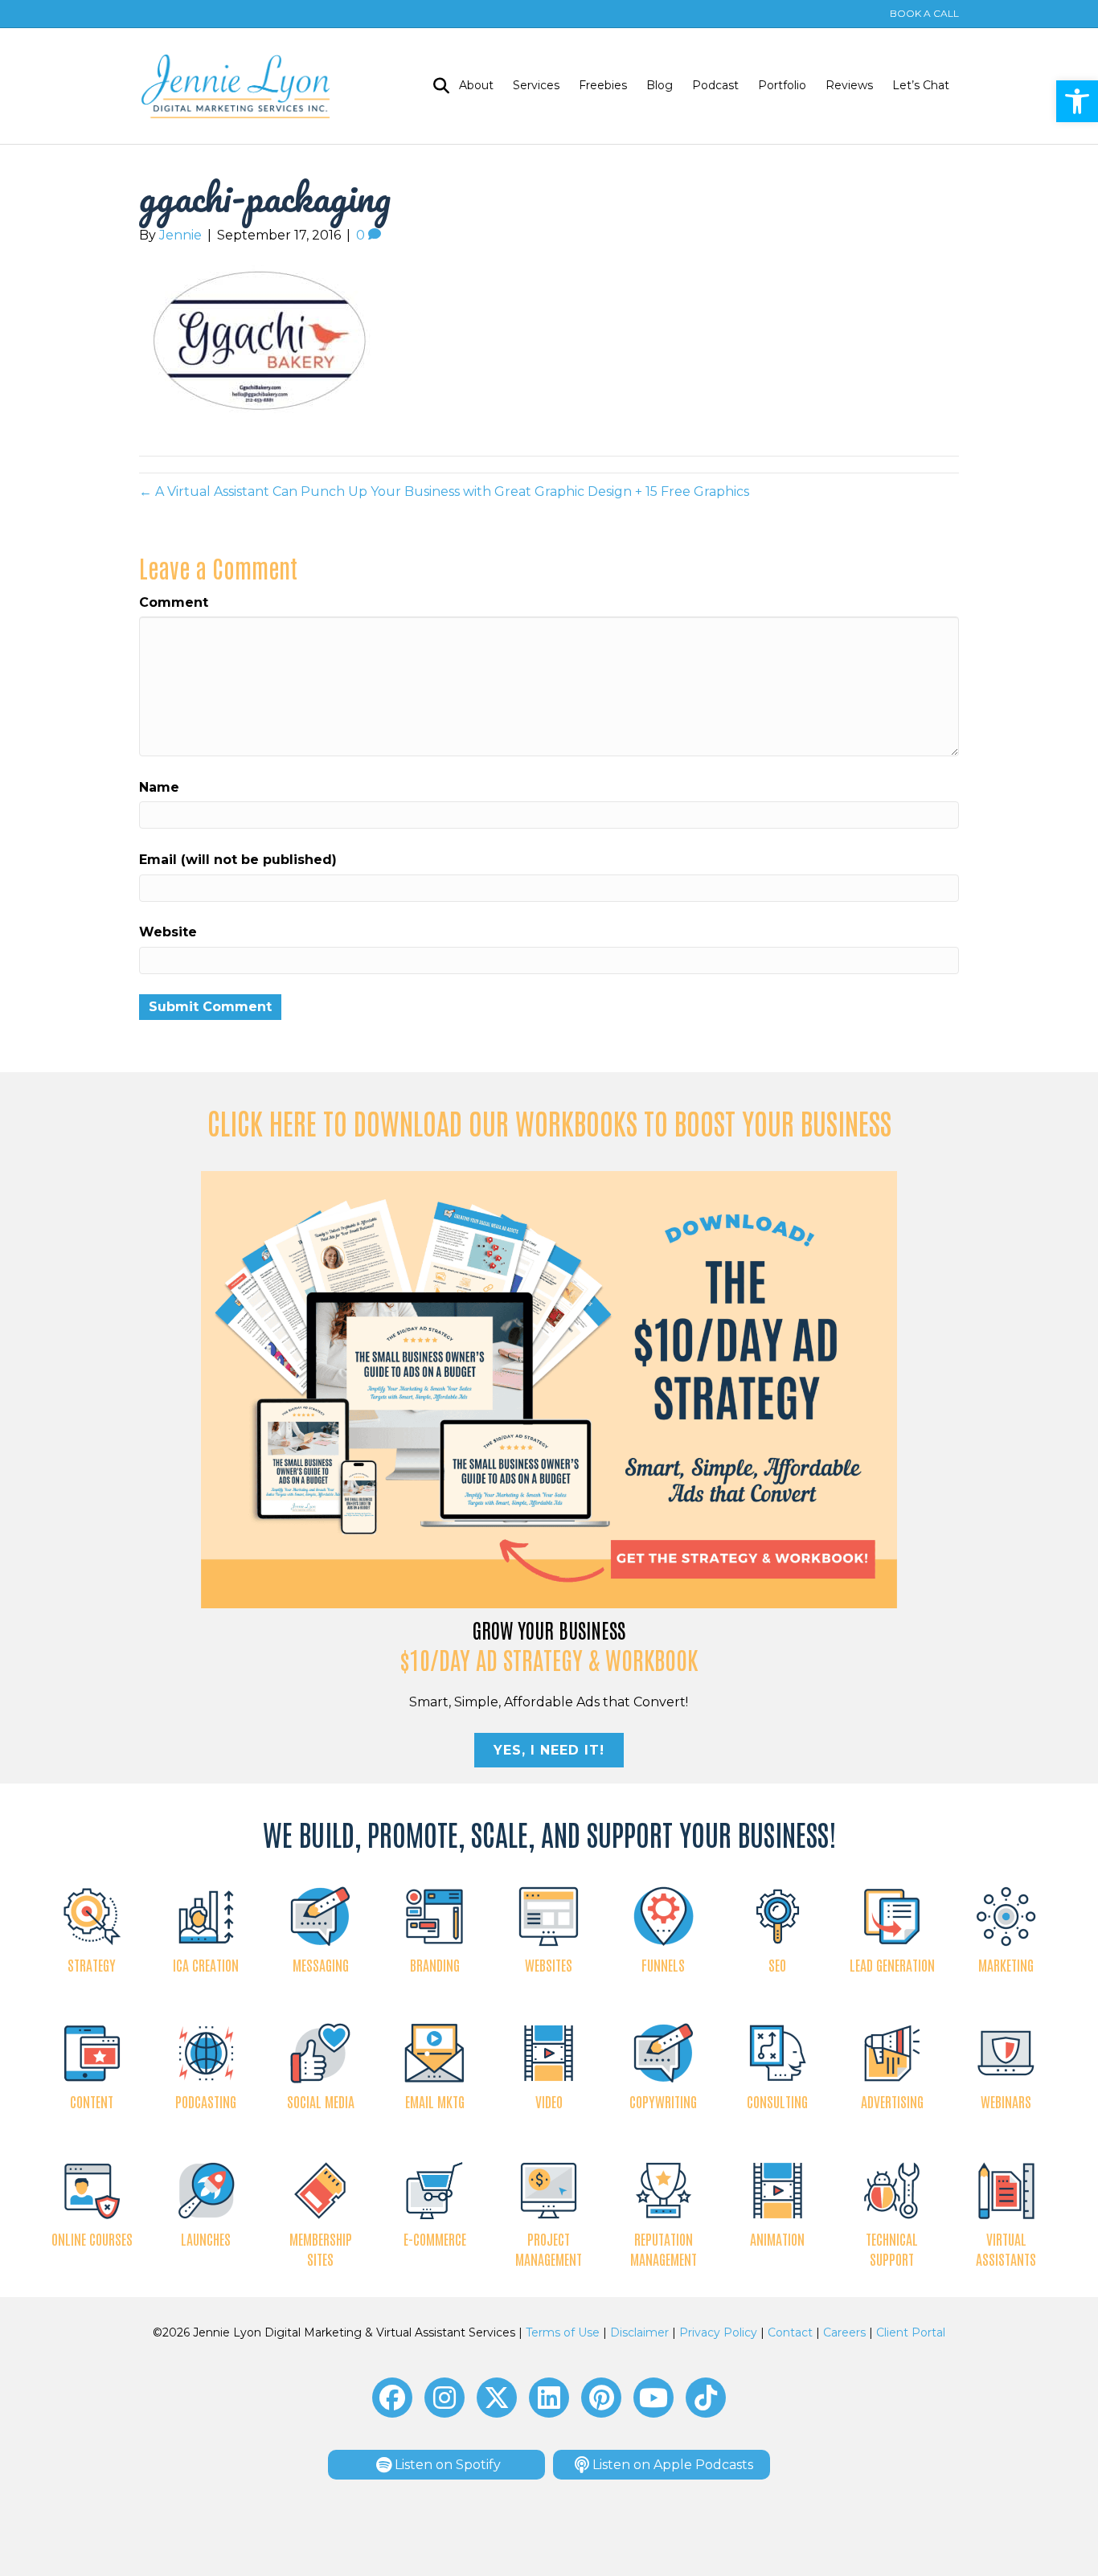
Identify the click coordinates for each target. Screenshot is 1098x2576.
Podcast (715, 85)
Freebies (603, 85)
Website (168, 932)
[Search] (436, 86)
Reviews (849, 85)
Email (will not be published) (238, 860)
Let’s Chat (921, 85)
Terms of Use (563, 2332)
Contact (790, 2332)
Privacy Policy (718, 2332)
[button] (1077, 101)
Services (536, 85)
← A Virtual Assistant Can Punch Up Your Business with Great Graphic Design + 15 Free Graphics (444, 491)
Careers (844, 2332)
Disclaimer (639, 2332)
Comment (174, 602)
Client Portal (911, 2332)
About (476, 85)
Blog (660, 85)
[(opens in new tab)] (549, 1388)
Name (159, 787)
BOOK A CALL (924, 13)
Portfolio (782, 85)
